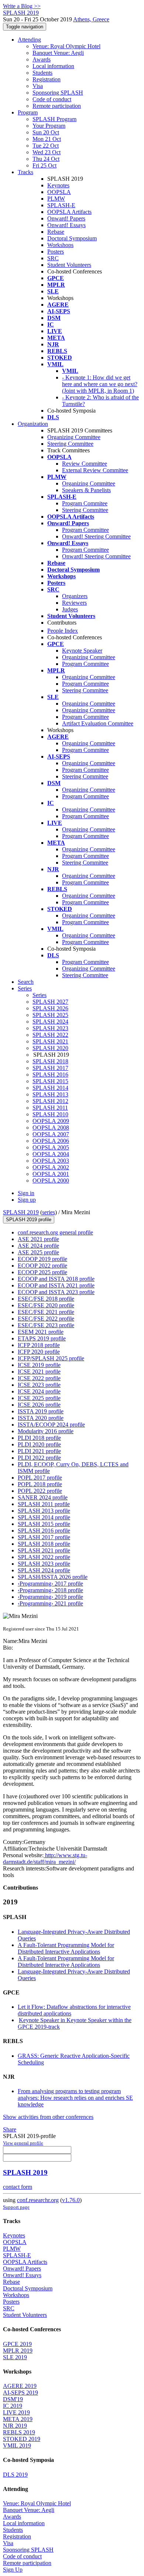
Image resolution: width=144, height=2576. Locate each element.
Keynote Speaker (82, 651)
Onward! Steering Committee (96, 536)
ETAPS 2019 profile (42, 1338)
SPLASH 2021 (50, 1041)
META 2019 (18, 2419)
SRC (53, 258)
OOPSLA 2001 (51, 1174)
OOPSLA (59, 192)
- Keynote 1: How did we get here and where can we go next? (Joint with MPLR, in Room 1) (100, 384)
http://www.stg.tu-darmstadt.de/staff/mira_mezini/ (45, 1858)
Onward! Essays (66, 225)
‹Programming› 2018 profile (50, 1590)
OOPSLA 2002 (51, 1167)
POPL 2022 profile (40, 1491)
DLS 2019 (15, 2475)
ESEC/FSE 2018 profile (46, 1299)
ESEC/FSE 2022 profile (46, 1319)
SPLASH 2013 (50, 1094)
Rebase (56, 232)
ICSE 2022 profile (39, 1378)
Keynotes (58, 185)
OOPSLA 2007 (51, 1134)
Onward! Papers (66, 218)
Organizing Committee (74, 437)
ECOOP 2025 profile (42, 1272)
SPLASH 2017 (50, 1068)
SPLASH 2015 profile (44, 1524)
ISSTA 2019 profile (41, 1411)
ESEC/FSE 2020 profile (46, 1305)
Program (28, 112)
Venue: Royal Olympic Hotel (66, 46)
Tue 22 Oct (46, 146)
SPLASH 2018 (50, 1061)
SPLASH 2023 (50, 1028)
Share (10, 2129)
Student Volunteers (69, 265)
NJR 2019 (15, 2426)
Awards (42, 59)
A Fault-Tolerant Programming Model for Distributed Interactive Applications (66, 1948)
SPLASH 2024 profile (44, 1570)
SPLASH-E (61, 205)
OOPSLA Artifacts (69, 212)
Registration (47, 79)
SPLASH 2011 (50, 1108)
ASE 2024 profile (38, 1246)
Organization (33, 424)
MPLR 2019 (18, 2351)
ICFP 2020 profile (39, 1352)
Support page (16, 2207)
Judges (70, 609)
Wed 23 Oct (47, 152)
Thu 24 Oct (46, 159)
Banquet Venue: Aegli (58, 53)
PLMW (56, 199)
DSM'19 (13, 2399)
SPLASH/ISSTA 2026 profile (53, 1577)
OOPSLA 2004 (51, 1154)
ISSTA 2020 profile (41, 1418)
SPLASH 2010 (50, 1114)
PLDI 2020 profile (39, 1444)
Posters (56, 252)
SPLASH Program (54, 119)
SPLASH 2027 (50, 1002)
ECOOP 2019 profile (42, 1259)
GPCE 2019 (17, 2344)
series (49, 1212)
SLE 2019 (15, 2357)
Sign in (26, 1193)
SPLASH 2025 (50, 1015)
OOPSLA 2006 (51, 1141)
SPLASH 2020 (50, 1048)
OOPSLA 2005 (51, 1147)
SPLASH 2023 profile (44, 1564)
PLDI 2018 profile (39, 1438)
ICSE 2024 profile (39, 1391)
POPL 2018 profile (40, 1484)
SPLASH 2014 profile (44, 1517)
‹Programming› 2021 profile (50, 1603)
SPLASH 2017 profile (44, 1537)
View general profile (23, 2143)
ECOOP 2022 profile (42, 1266)
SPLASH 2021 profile (44, 1550)
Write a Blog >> (22, 6)
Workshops (60, 245)
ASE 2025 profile (38, 1252)
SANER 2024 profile (43, 1497)
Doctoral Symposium (72, 238)
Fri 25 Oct (44, 165)
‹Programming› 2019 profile (50, 1597)
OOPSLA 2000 (51, 1181)
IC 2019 (13, 2406)
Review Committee (85, 464)
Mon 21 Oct (47, 139)
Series (40, 995)
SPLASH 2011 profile (44, 1504)
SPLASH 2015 (50, 1081)
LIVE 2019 (16, 2412)
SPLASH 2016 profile (44, 1531)
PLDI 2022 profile (39, 1458)
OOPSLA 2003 (51, 1161)
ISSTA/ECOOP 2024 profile (51, 1425)
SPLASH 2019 (21, 1212)
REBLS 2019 (19, 2432)
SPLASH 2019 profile (29, 1220)
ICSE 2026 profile (39, 1405)
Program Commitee (85, 503)
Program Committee (85, 530)
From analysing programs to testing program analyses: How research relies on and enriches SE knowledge (75, 2098)
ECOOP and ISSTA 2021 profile (56, 1285)
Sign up (27, 1200)
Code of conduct (52, 99)
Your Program (49, 126)
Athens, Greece (91, 19)
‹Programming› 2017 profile (50, 1584)
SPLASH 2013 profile (44, 1511)
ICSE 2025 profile (39, 1398)
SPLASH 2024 (50, 1022)
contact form (18, 2187)
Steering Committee (70, 444)
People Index (63, 631)
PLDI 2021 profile (39, 1451)
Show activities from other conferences (48, 2117)
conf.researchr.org (38, 2200)
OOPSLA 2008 (51, 1128)
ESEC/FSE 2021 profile (46, 1312)
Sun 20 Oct (46, 132)
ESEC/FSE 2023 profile (46, 1325)
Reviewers (74, 603)
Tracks (25, 172)
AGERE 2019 (20, 2386)
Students (42, 73)
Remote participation (57, 106)
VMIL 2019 (17, 2446)
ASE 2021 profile (38, 1239)
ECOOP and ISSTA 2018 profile (56, 1279)
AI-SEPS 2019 (20, 2393)
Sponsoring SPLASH (58, 93)
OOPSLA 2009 (51, 1121)
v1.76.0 (71, 2200)
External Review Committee (95, 470)
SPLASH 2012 (50, 1101)
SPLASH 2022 (50, 1035)
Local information (53, 66)
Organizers (75, 596)
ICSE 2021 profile (39, 1372)
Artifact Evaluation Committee (98, 723)
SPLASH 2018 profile (44, 1544)
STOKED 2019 (22, 2439)
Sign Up (13, 2570)
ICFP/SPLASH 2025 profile (51, 1358)
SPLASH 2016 (50, 1075)
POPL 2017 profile (40, 1478)
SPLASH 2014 (50, 1088)
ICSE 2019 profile (39, 1365)
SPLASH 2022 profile (44, 1557)
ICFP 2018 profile (39, 1345)
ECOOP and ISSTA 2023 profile (56, 1292)
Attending (29, 40)
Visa (38, 86)
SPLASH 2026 (50, 1008)
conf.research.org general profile (55, 1232)
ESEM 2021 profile (41, 1332)
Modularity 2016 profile (46, 1431)
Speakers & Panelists (86, 490)
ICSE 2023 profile (39, 1385)
